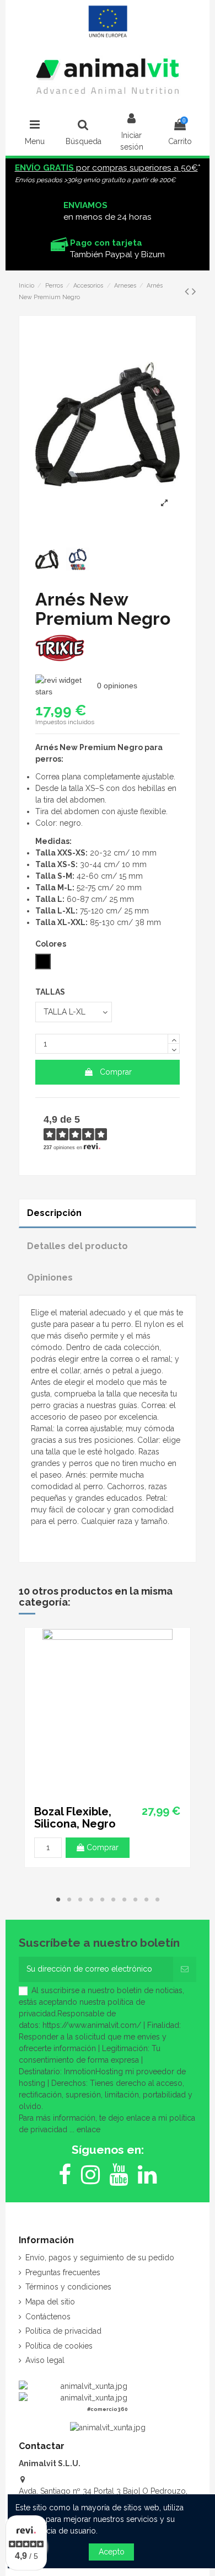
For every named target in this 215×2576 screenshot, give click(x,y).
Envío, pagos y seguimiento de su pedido (100, 2258)
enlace (88, 2129)
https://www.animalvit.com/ (92, 2025)
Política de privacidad (63, 2331)
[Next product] (194, 291)
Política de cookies (59, 2346)
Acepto (112, 2552)
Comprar (116, 1072)
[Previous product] (188, 291)
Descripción (54, 1213)
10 (157, 1899)
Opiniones (50, 1278)
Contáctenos (48, 2317)
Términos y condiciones (68, 2287)
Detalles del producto (77, 1246)
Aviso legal (45, 2360)
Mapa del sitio (50, 2302)
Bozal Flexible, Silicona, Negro (75, 1818)
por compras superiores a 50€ (106, 168)
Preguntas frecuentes (63, 2272)
